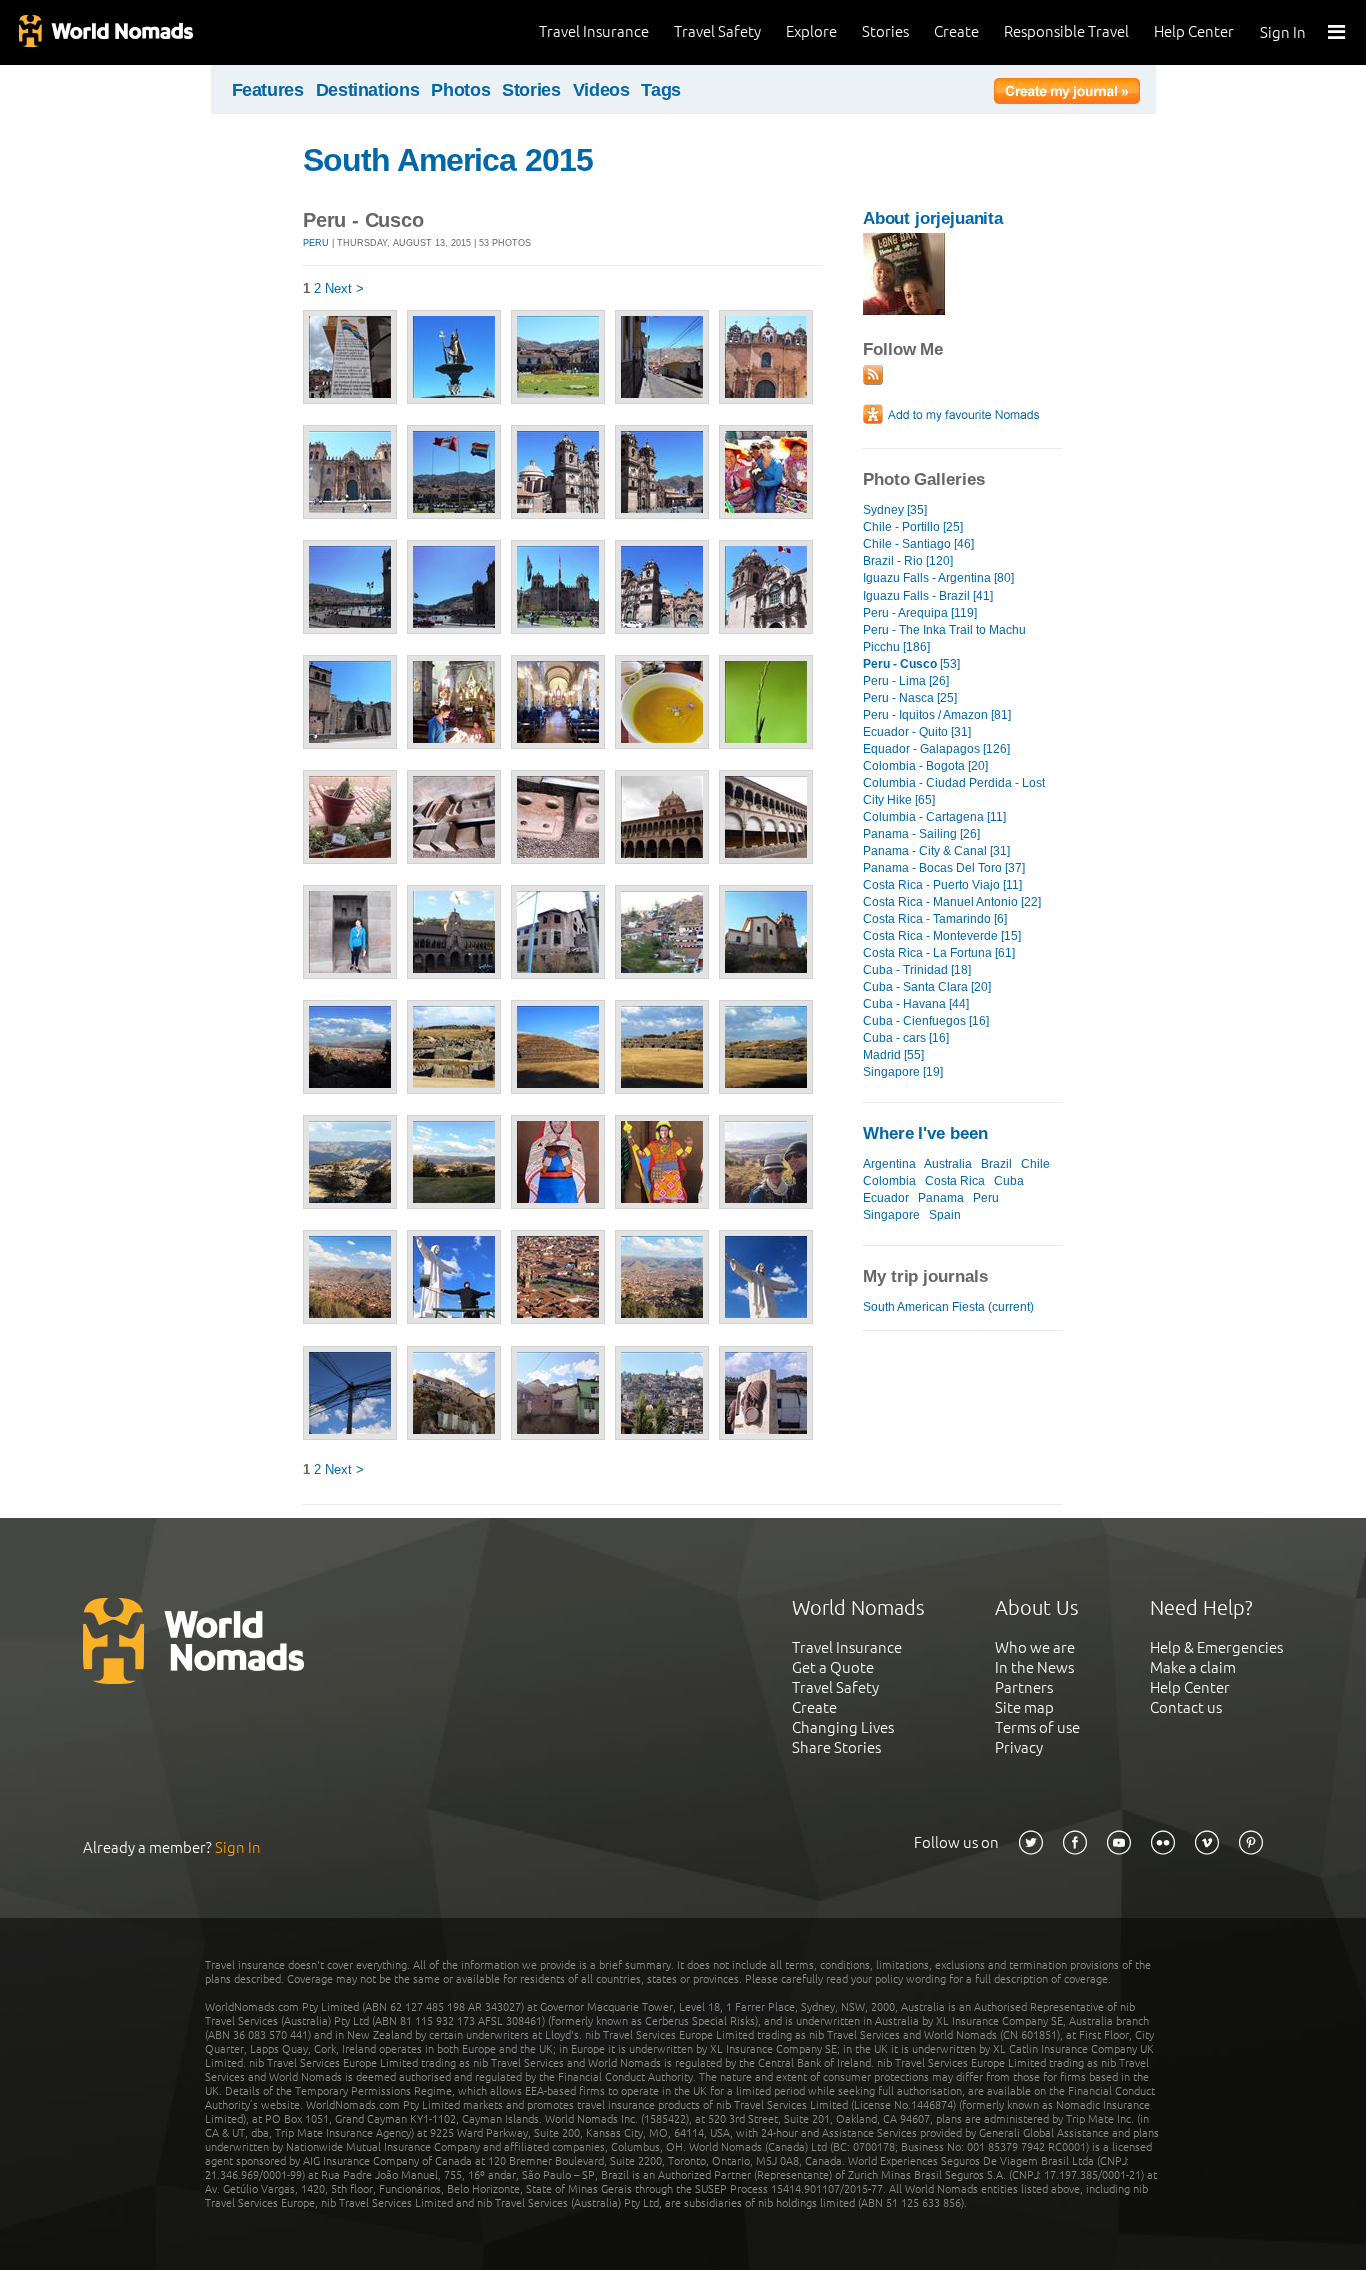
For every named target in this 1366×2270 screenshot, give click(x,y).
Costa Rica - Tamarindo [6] (935, 919)
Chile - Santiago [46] (918, 544)
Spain (945, 1215)
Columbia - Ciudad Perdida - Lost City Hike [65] (954, 791)
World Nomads (105, 32)
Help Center (1194, 31)
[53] (911, 664)
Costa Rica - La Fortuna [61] (939, 953)
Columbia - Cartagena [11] (934, 817)
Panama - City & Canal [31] (936, 851)
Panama (941, 1198)
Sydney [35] (895, 510)
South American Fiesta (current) (948, 1307)
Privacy (1019, 1747)
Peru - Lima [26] (906, 681)
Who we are (1035, 1647)
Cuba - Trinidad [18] (917, 970)
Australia (948, 1164)
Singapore (891, 1215)
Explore (811, 31)
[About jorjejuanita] (904, 310)
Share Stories (836, 1747)
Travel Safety (717, 31)
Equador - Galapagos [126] (936, 749)
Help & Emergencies (1216, 1647)
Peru (316, 243)
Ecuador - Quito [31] (917, 732)
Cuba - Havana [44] (916, 1004)
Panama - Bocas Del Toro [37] (944, 868)
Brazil (996, 1164)
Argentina (889, 1164)
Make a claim (1193, 1667)
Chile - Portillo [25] (913, 527)
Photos (460, 90)
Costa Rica (955, 1181)
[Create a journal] (1067, 94)
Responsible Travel (1066, 31)
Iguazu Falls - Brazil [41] (928, 596)
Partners (1024, 1687)
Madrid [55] (893, 1055)
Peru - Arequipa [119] (920, 613)
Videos (601, 90)
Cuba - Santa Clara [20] (927, 987)
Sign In (1283, 32)
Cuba (1009, 1181)
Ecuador (886, 1198)
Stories (885, 31)
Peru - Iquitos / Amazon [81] (937, 715)
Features (268, 90)
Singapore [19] (903, 1072)
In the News (1034, 1667)
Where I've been (925, 1133)
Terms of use (1037, 1727)
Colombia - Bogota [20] (925, 766)
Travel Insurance (594, 31)
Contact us (1186, 1707)
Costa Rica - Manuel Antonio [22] (952, 902)
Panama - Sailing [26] (921, 834)
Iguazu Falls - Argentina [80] (938, 578)
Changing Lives (843, 1727)
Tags (661, 90)
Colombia (889, 1181)
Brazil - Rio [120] (908, 561)
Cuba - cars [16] (906, 1038)
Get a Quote (833, 1667)
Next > (344, 288)
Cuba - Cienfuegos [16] (926, 1021)
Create (956, 31)
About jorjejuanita (933, 218)
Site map (1024, 1707)
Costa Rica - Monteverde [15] (942, 936)
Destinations (368, 90)
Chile (1035, 1164)
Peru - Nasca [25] (910, 698)
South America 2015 (448, 160)
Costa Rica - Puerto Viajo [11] (942, 885)
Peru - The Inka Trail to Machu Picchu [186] (944, 638)
